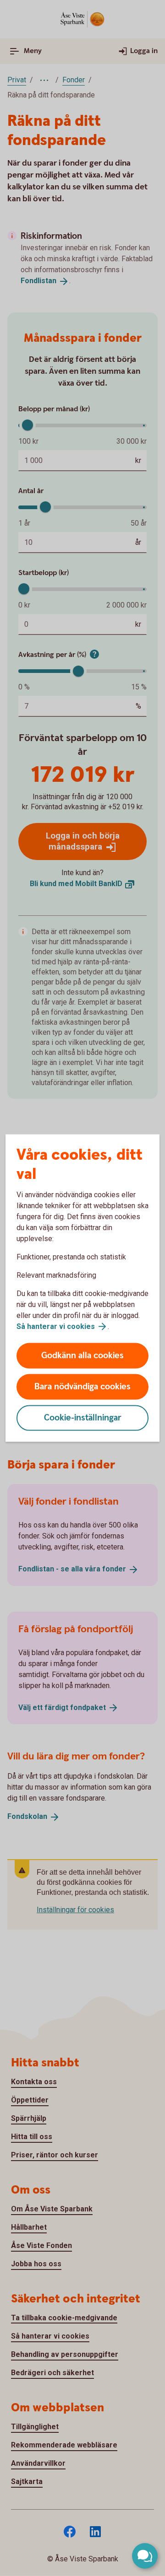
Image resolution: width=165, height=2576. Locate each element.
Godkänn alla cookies (82, 1356)
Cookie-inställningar (83, 1418)
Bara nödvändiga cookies (82, 1387)
